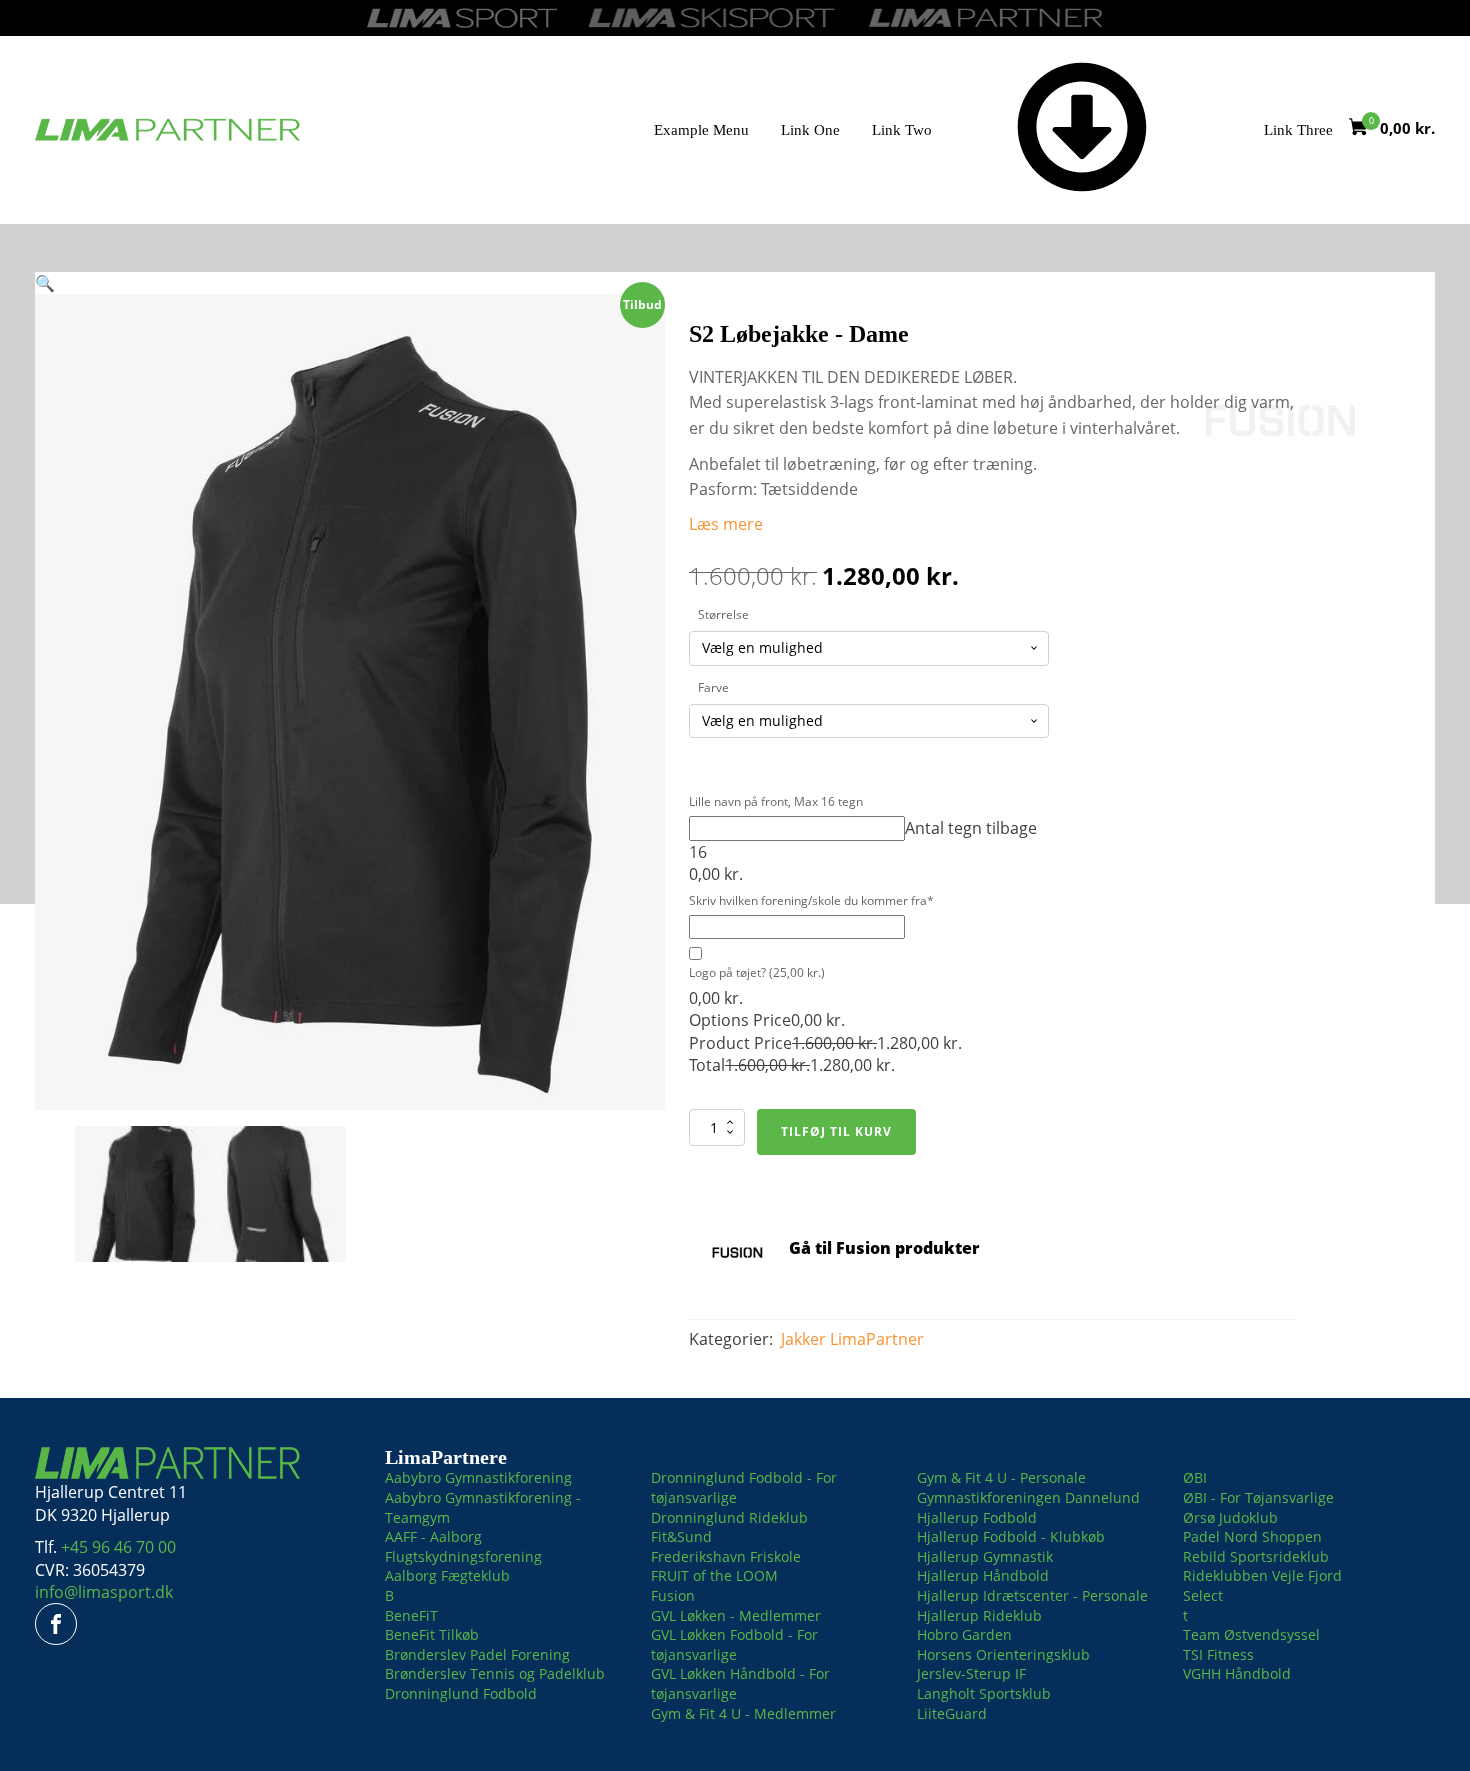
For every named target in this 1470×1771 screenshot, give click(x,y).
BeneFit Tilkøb (432, 1634)
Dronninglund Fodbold (461, 1693)
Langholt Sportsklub (984, 1693)
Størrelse (723, 614)
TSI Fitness (1218, 1654)
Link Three (1298, 130)
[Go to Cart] (1364, 129)
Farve (713, 687)
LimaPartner (877, 1339)
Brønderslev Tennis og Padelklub (495, 1673)
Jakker (803, 1339)
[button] (45, 283)
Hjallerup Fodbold (977, 1517)
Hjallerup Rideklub (979, 1615)
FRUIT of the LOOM (714, 1575)
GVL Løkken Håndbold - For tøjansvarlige (740, 1683)
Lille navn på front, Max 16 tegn (776, 802)
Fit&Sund (681, 1536)
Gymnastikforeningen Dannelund (1028, 1497)
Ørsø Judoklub (1230, 1517)
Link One (810, 130)
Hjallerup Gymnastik (985, 1556)
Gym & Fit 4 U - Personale (1001, 1477)
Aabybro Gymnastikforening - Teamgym (483, 1507)
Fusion (673, 1595)
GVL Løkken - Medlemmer (736, 1615)
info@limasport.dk (104, 1592)
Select (1203, 1595)
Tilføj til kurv (836, 1131)
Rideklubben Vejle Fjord (1262, 1575)
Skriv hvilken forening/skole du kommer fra (811, 901)
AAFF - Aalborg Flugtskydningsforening (463, 1546)
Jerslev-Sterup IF (971, 1673)
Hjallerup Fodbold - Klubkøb (1011, 1536)
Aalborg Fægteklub (447, 1575)
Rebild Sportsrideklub (1256, 1556)
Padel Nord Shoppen (1252, 1536)
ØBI (1195, 1477)
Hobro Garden (964, 1634)
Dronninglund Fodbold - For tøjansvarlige (744, 1487)
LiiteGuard (952, 1713)
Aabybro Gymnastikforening (478, 1477)
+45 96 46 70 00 (118, 1547)
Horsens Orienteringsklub (1003, 1654)
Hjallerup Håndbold (983, 1575)
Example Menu (701, 130)
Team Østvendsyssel (1251, 1634)
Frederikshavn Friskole (726, 1556)
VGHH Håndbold (1237, 1673)
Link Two (902, 130)
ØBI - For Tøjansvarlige (1258, 1497)
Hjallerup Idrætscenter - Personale (1032, 1595)
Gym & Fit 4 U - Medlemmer (743, 1713)
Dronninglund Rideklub (729, 1517)
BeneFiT (411, 1615)
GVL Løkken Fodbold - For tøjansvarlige (734, 1644)
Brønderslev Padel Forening (477, 1654)
